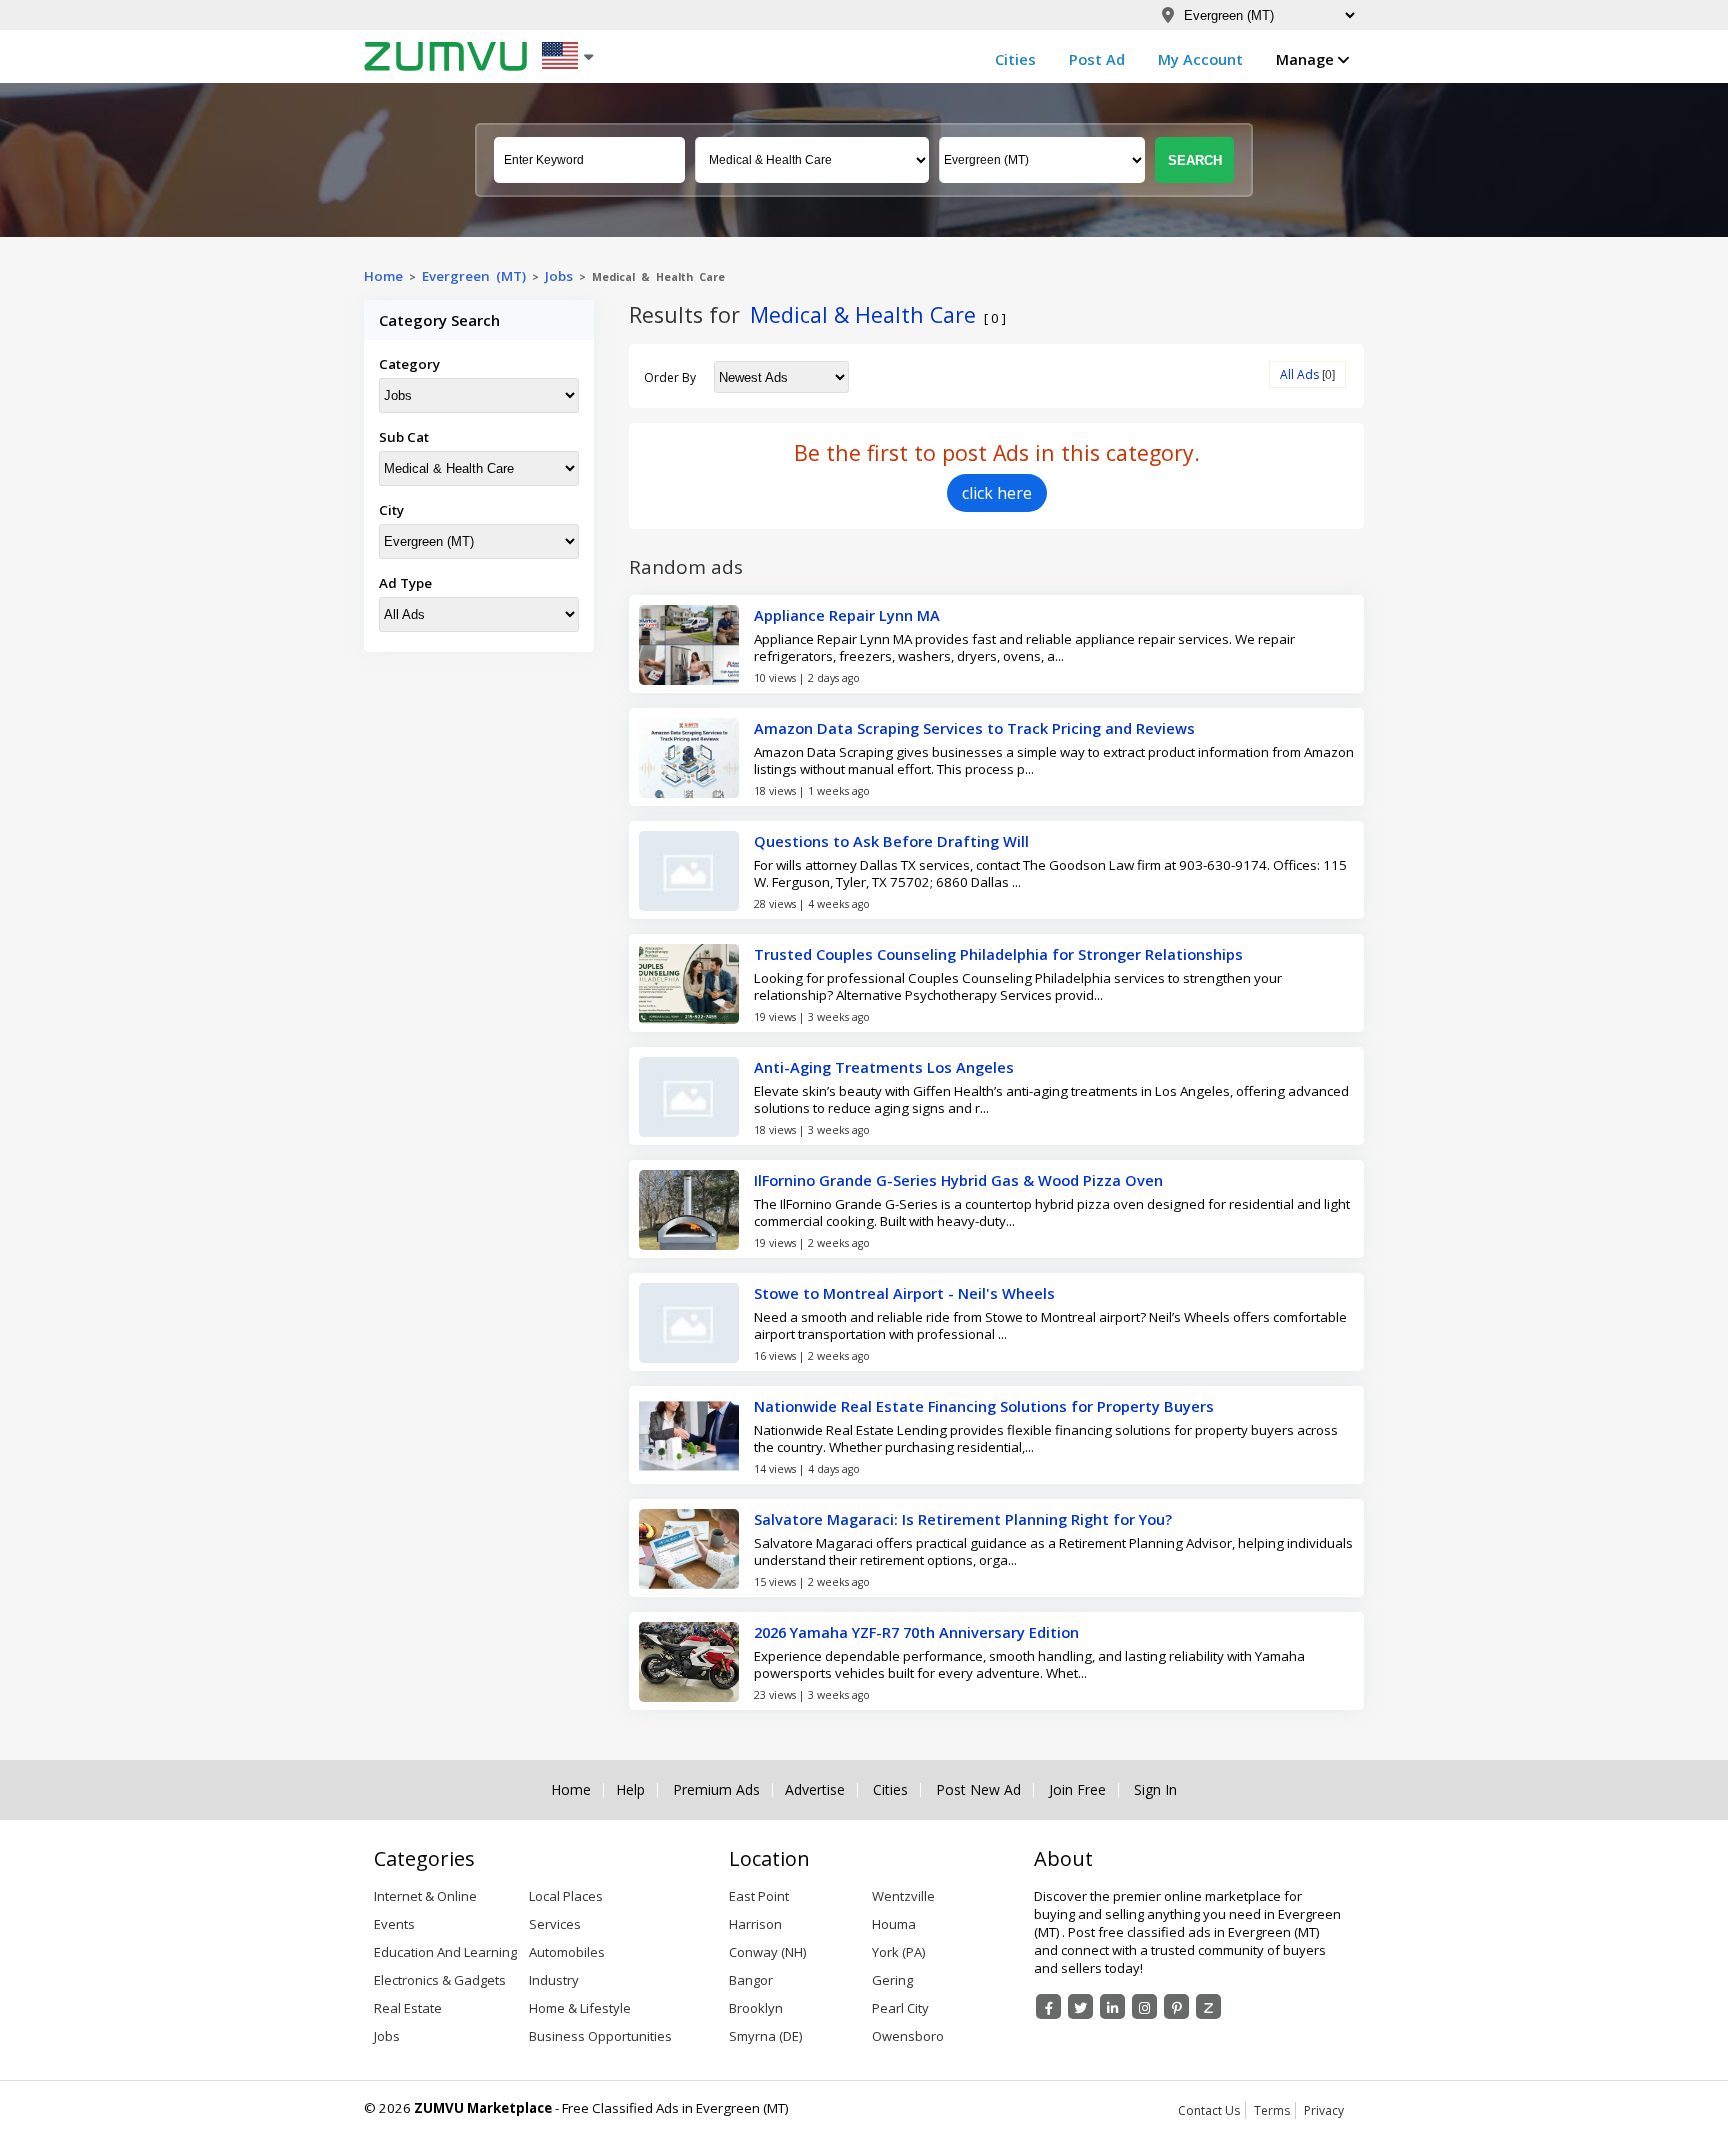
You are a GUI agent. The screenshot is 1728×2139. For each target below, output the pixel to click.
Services (555, 1924)
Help (630, 1790)
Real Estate (408, 2008)
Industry (554, 1980)
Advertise (815, 1790)
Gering (892, 1980)
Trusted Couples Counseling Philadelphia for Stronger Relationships (998, 954)
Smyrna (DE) (765, 2036)
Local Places (566, 1896)
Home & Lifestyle (580, 2008)
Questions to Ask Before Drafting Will (891, 841)
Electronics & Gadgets (440, 1980)
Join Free (1077, 1790)
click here (997, 493)
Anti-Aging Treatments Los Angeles (884, 1067)
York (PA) (898, 1952)
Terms (1272, 2110)
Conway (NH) (767, 1952)
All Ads (1299, 374)
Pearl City (900, 2008)
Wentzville (903, 1896)
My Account (1200, 59)
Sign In (1155, 1790)
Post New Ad (978, 1790)
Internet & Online (425, 1896)
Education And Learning (445, 1952)
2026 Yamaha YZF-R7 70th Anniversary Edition (916, 1632)
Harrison (755, 1924)
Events (394, 1924)
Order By (670, 377)
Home (383, 276)
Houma (894, 1924)
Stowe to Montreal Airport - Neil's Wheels (904, 1293)
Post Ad (1097, 59)
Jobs (559, 276)
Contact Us (1209, 2110)
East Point (759, 1896)
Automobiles (567, 1952)
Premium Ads (716, 1790)
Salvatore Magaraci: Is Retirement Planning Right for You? (963, 1519)
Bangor (751, 1980)
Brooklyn (756, 2008)
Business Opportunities (600, 2036)
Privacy (1324, 2110)
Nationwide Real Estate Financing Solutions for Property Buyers (984, 1406)
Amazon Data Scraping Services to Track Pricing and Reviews (974, 728)
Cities (1015, 59)
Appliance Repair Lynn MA (847, 615)
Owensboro (908, 2036)
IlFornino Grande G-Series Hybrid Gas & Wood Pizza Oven (958, 1180)
